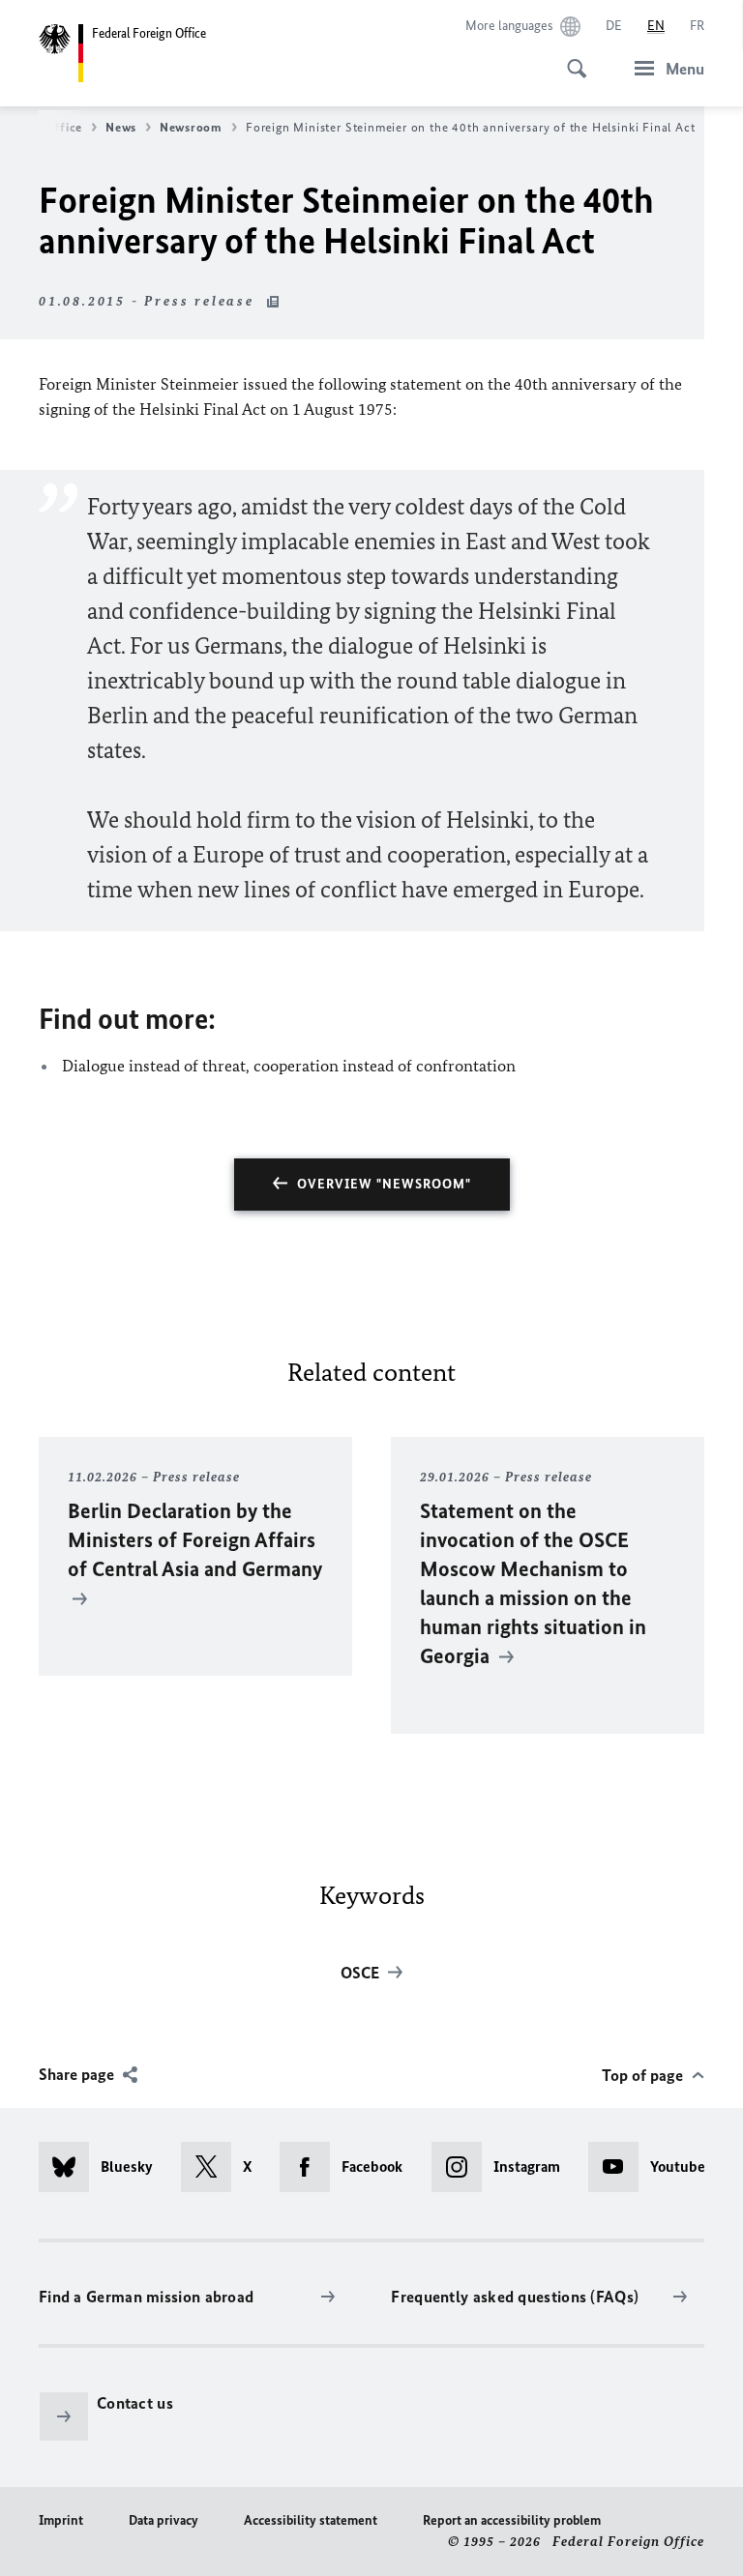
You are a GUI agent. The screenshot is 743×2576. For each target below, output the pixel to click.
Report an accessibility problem (512, 2520)
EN (656, 26)
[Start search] (571, 58)
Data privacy (163, 2520)
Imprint (61, 2520)
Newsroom (191, 127)
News (121, 127)
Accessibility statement (311, 2520)
